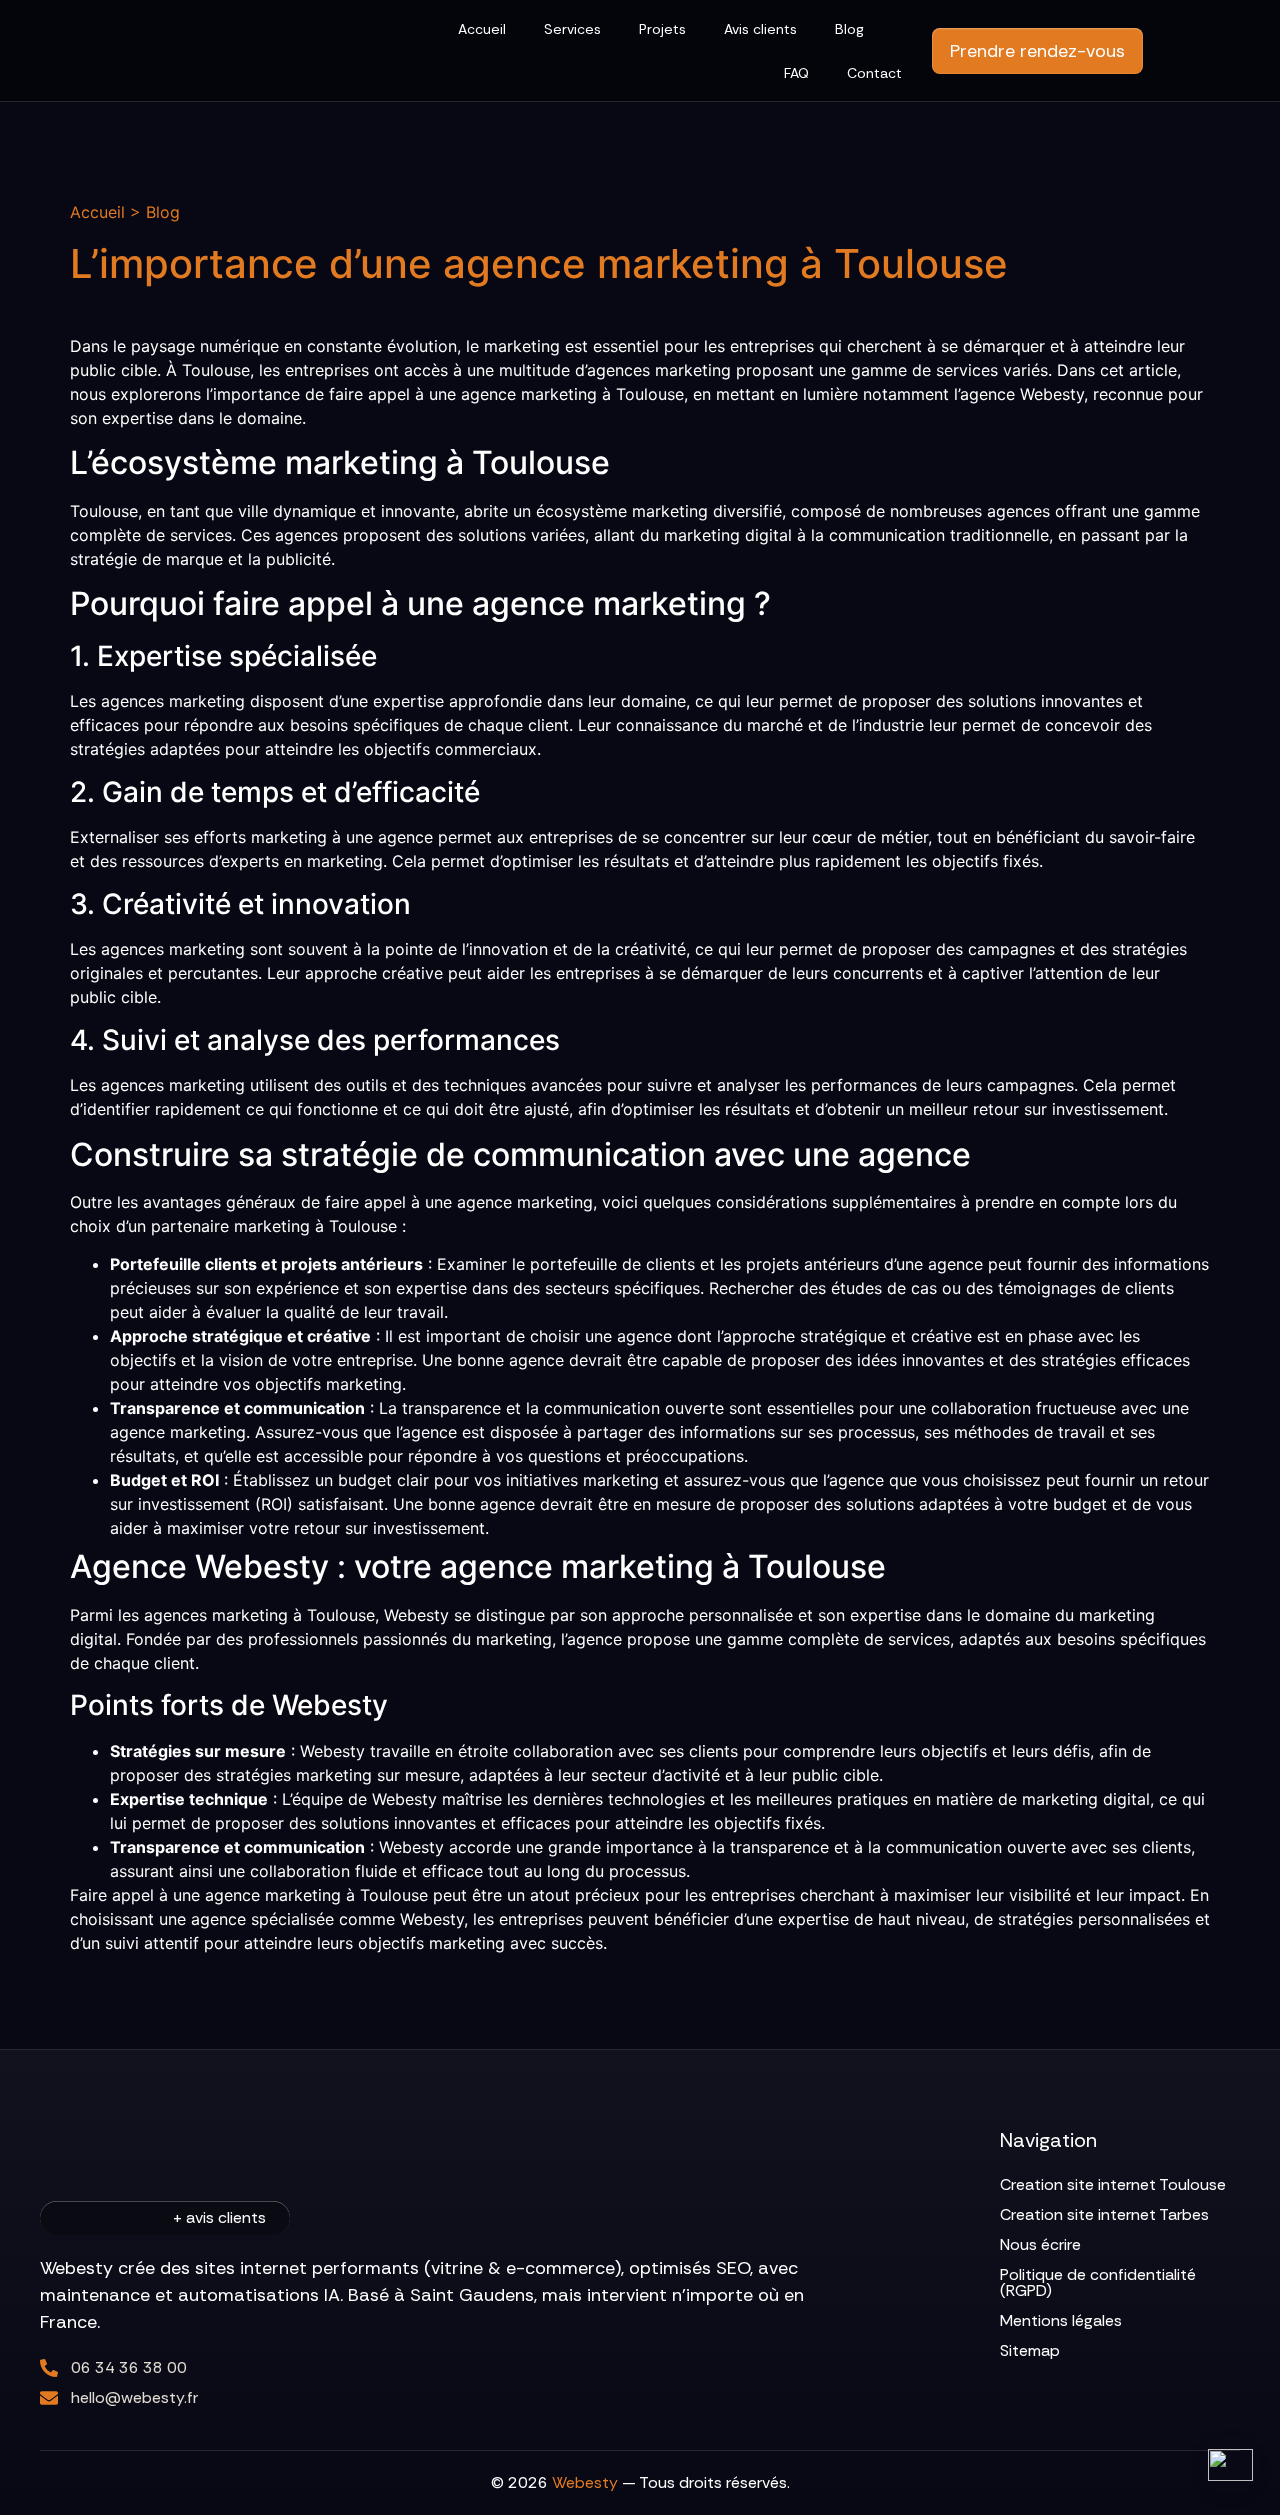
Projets (662, 29)
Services (572, 29)
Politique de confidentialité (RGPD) (1098, 2282)
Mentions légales (1061, 2320)
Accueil (482, 29)
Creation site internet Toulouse (1113, 2184)
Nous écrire (1040, 2244)
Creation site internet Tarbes (1104, 2214)
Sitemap (1030, 2350)
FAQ (796, 73)
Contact (874, 73)
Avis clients (760, 29)
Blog (849, 29)
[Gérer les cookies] (1230, 2465)
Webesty (585, 2482)
